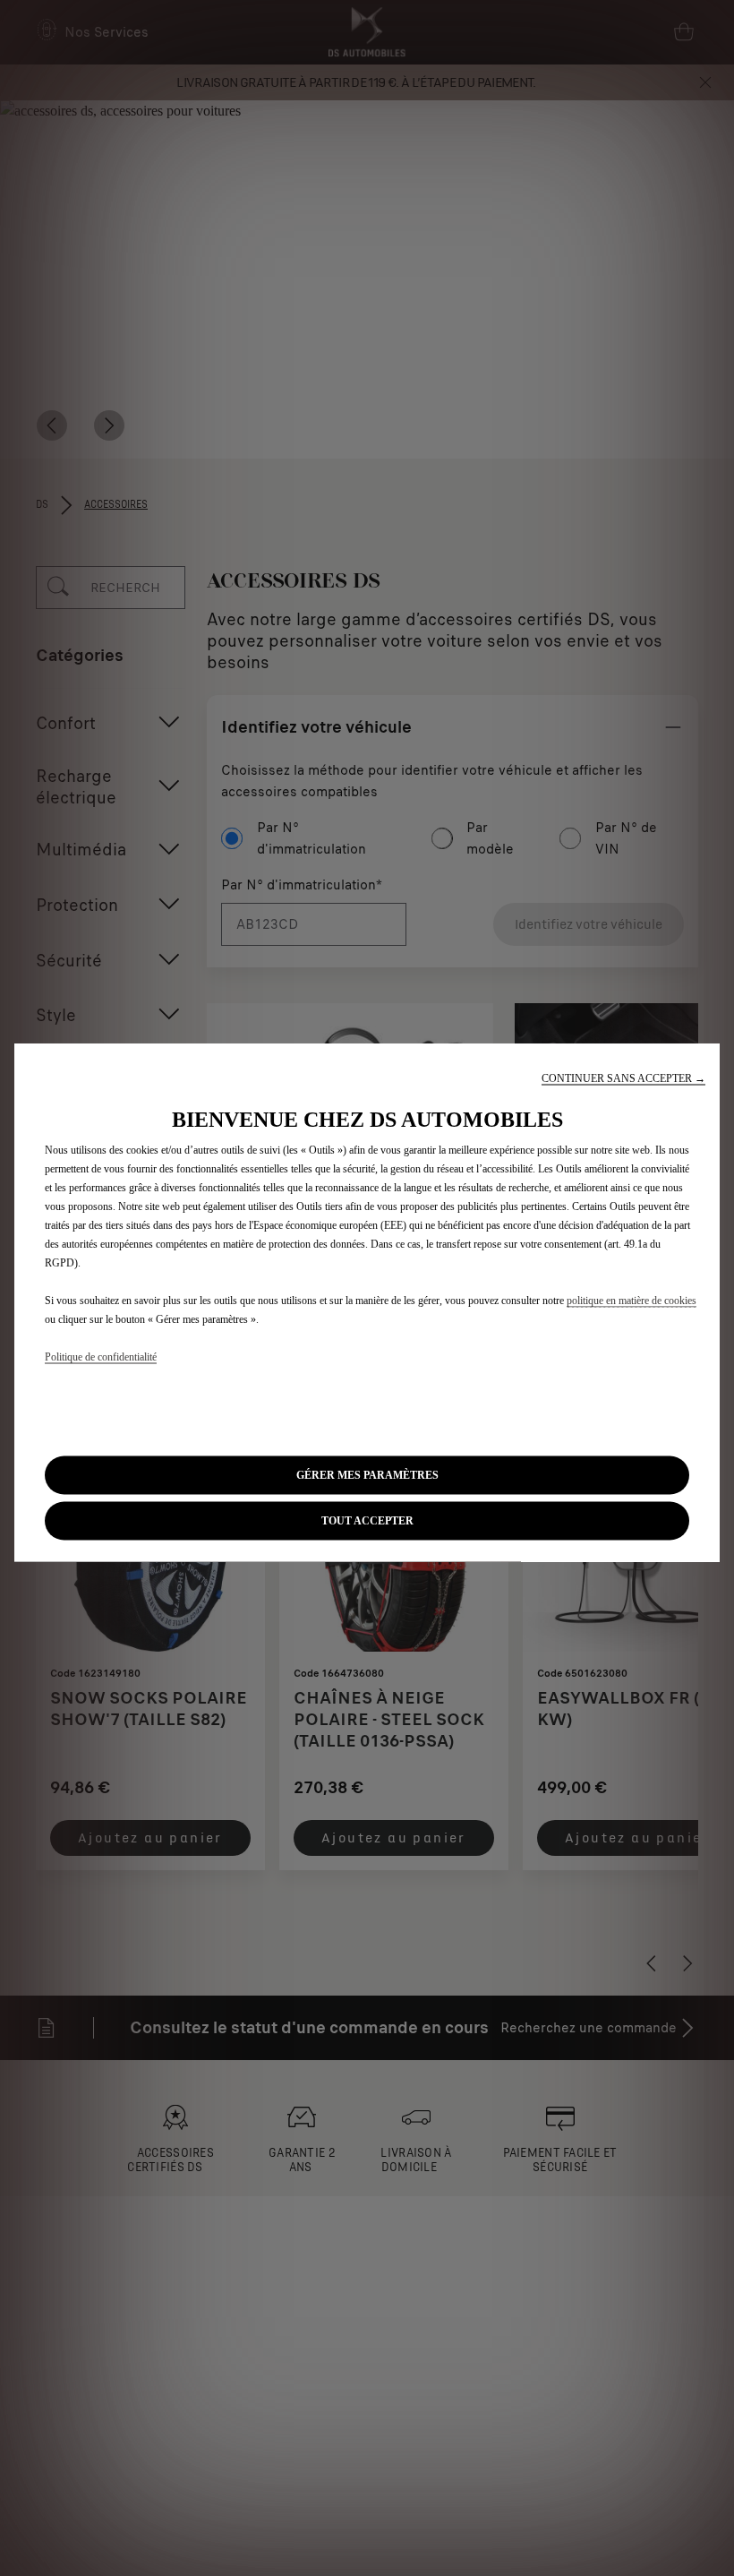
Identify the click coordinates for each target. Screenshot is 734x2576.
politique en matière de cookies (632, 1301)
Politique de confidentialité (101, 1357)
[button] (623, 1079)
